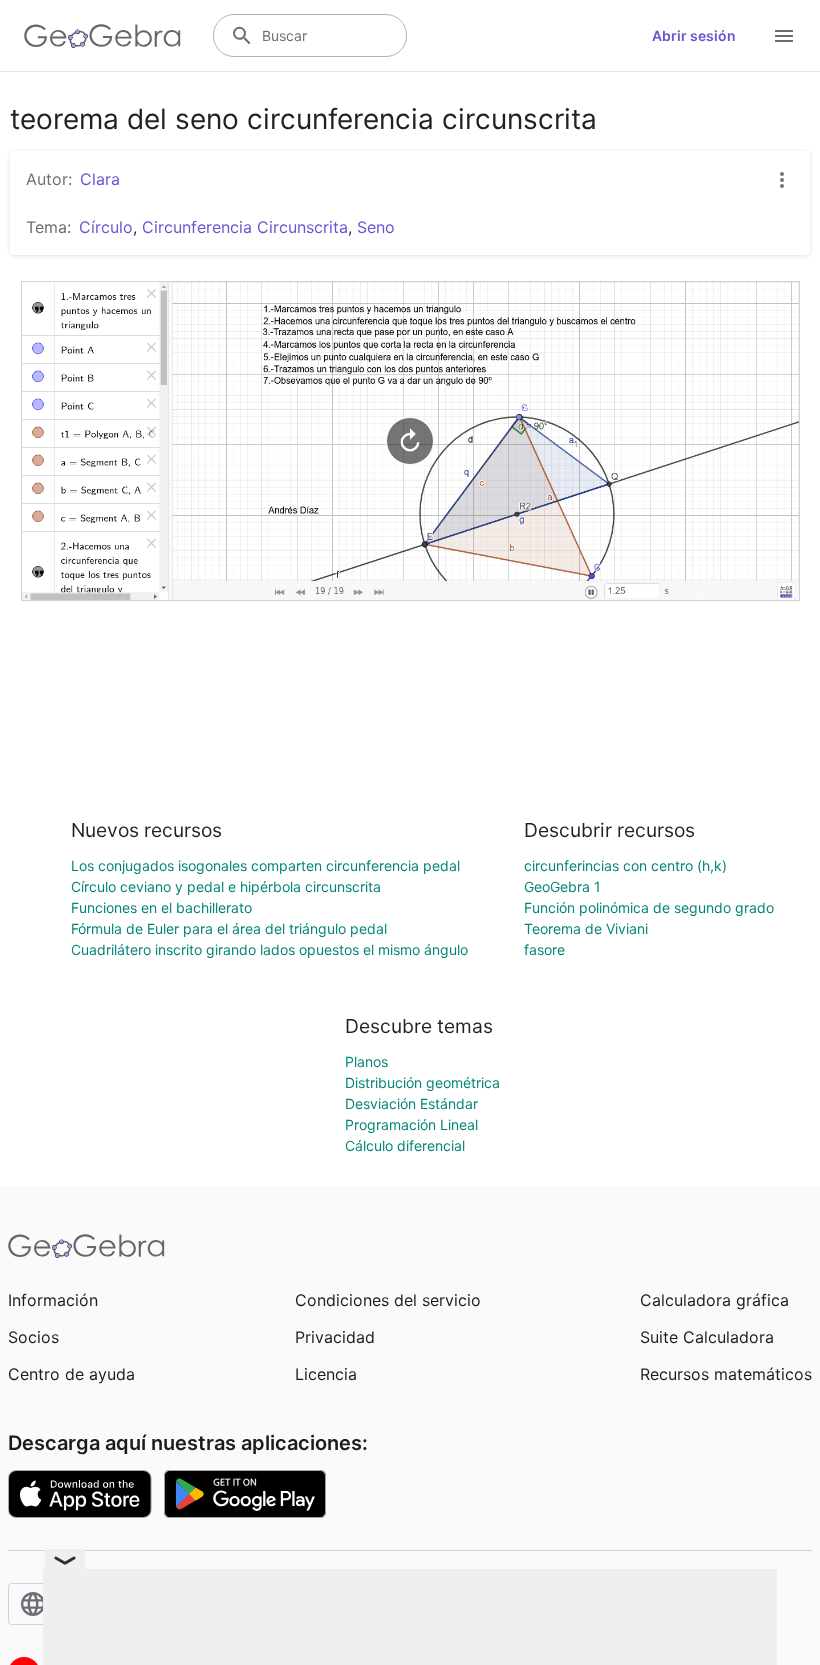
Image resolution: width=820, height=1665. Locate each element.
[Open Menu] (784, 36)
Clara (100, 179)
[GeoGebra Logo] (102, 36)
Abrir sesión (694, 35)
